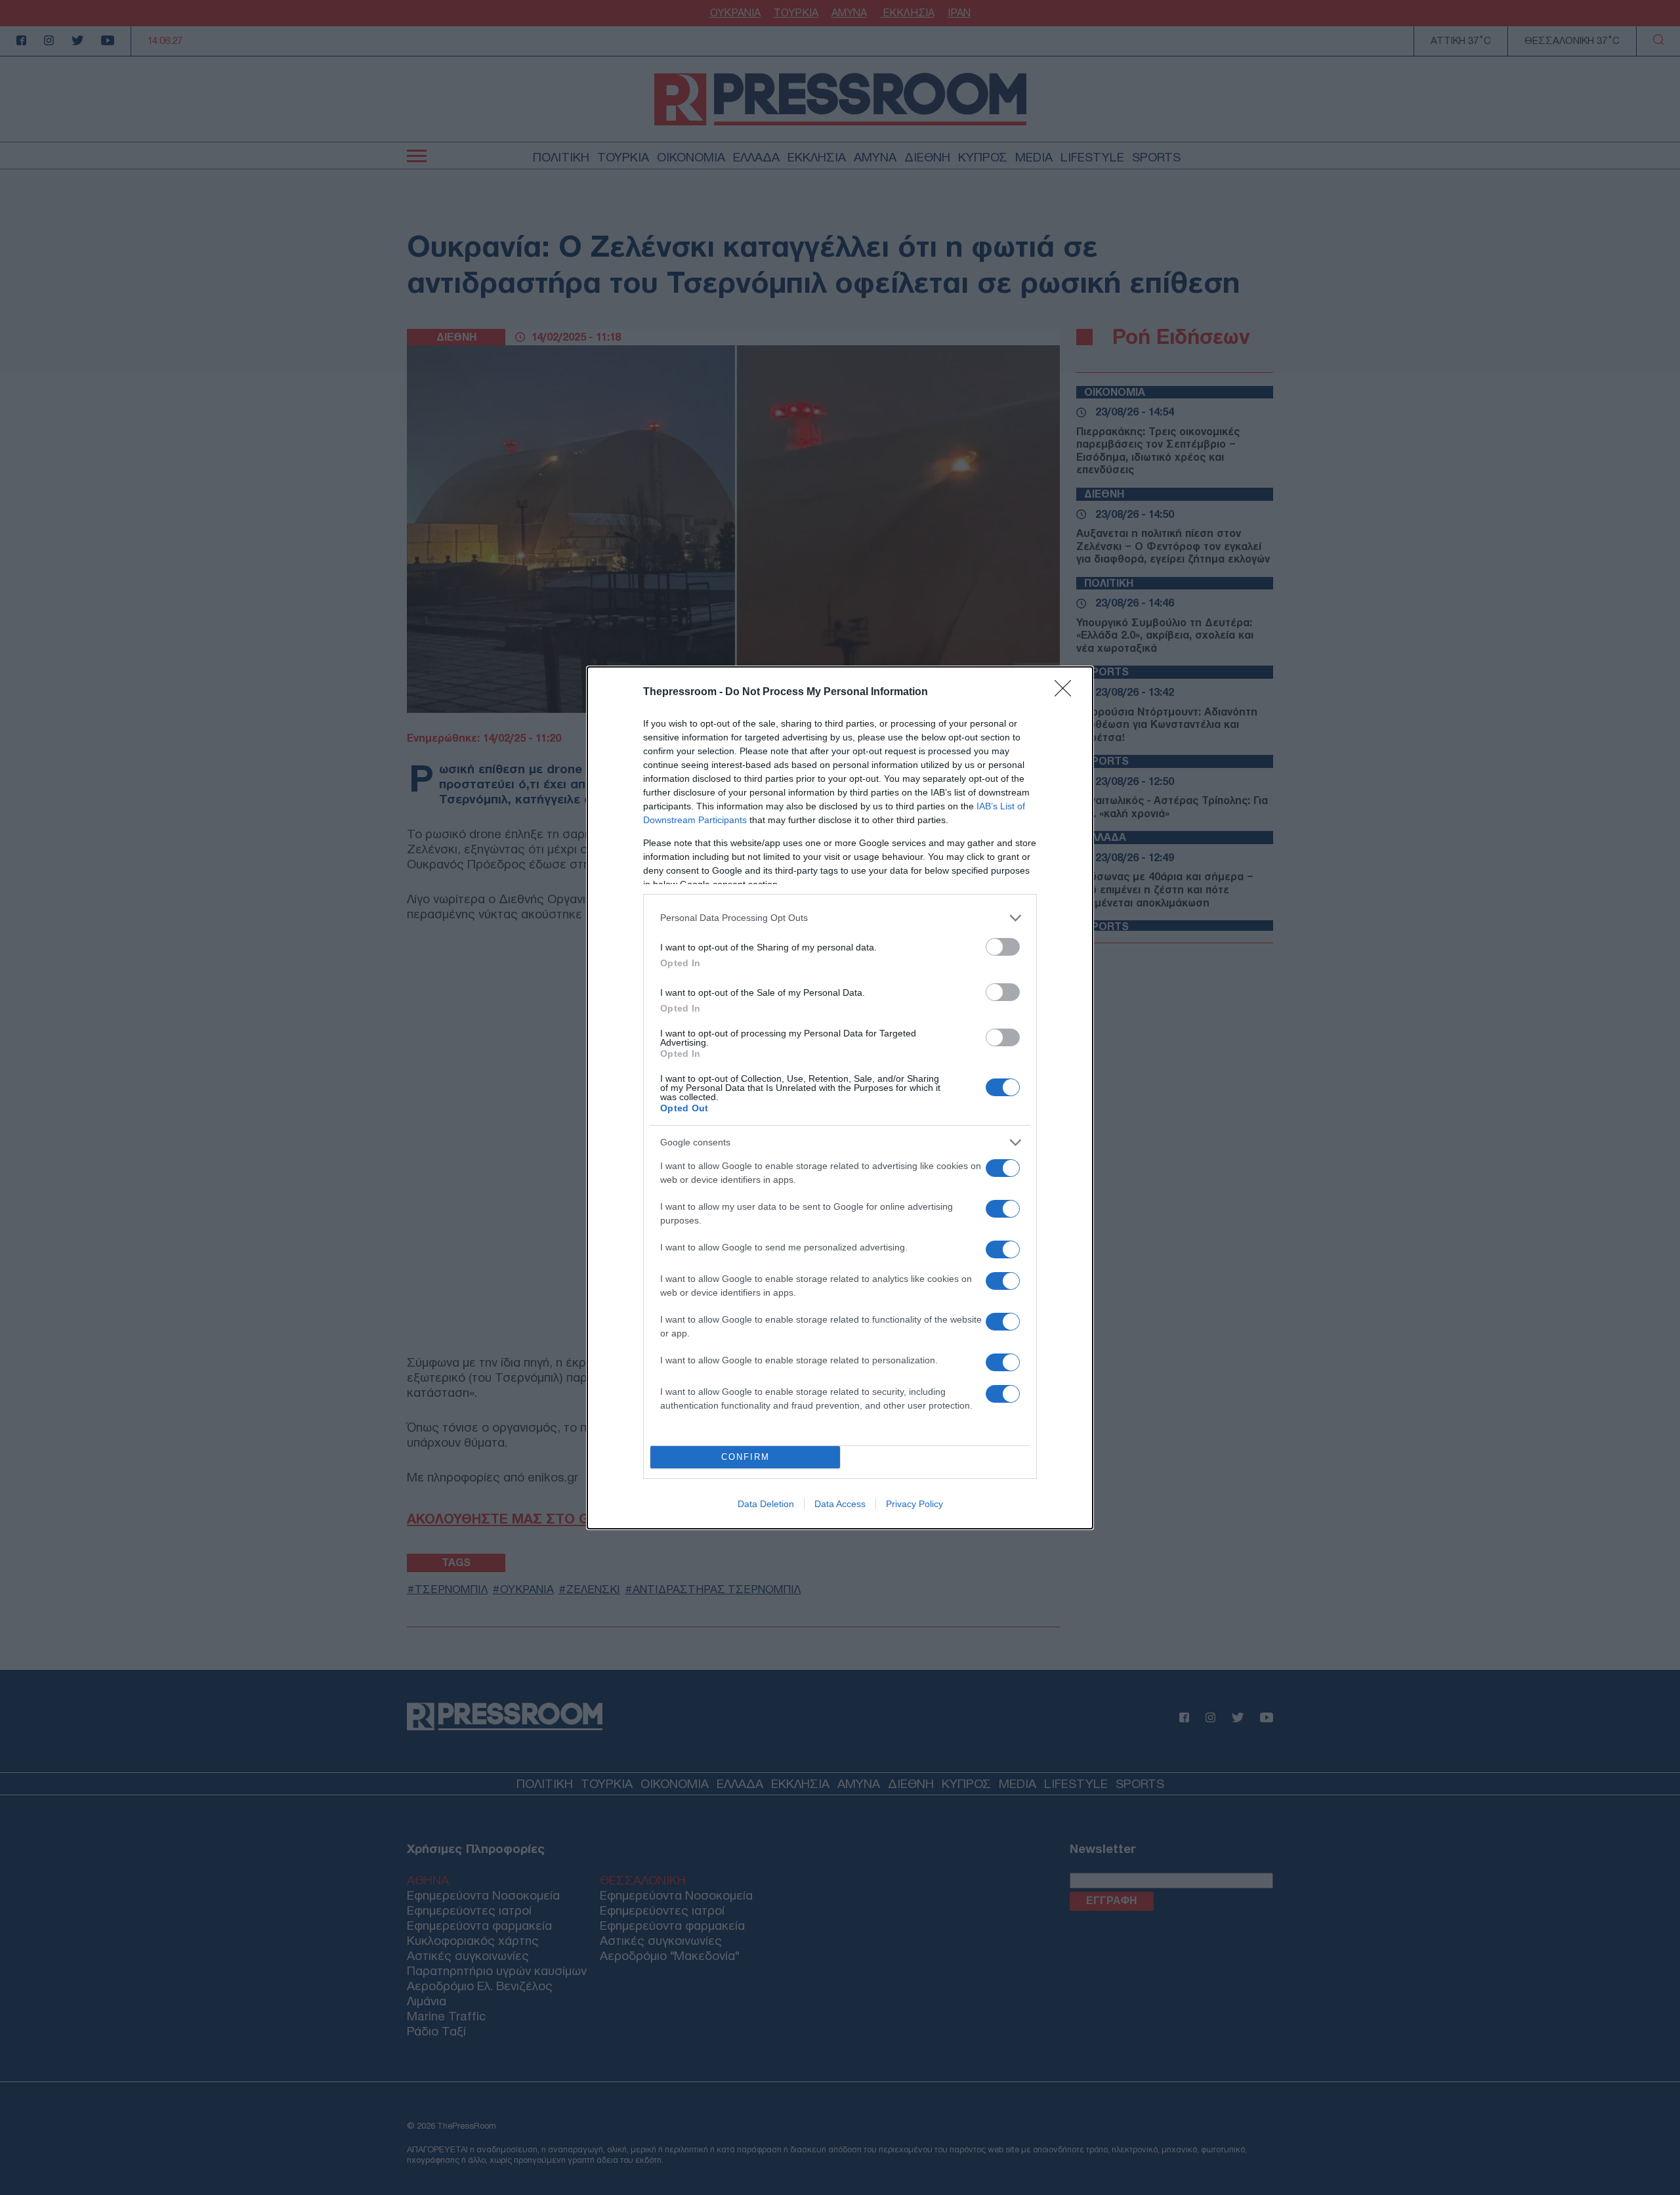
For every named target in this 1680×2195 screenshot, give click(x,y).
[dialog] (840, 1098)
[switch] (1003, 947)
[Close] (1067, 693)
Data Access (840, 1504)
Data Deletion (766, 1504)
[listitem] (840, 918)
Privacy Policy (914, 1504)
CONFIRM (745, 1457)
